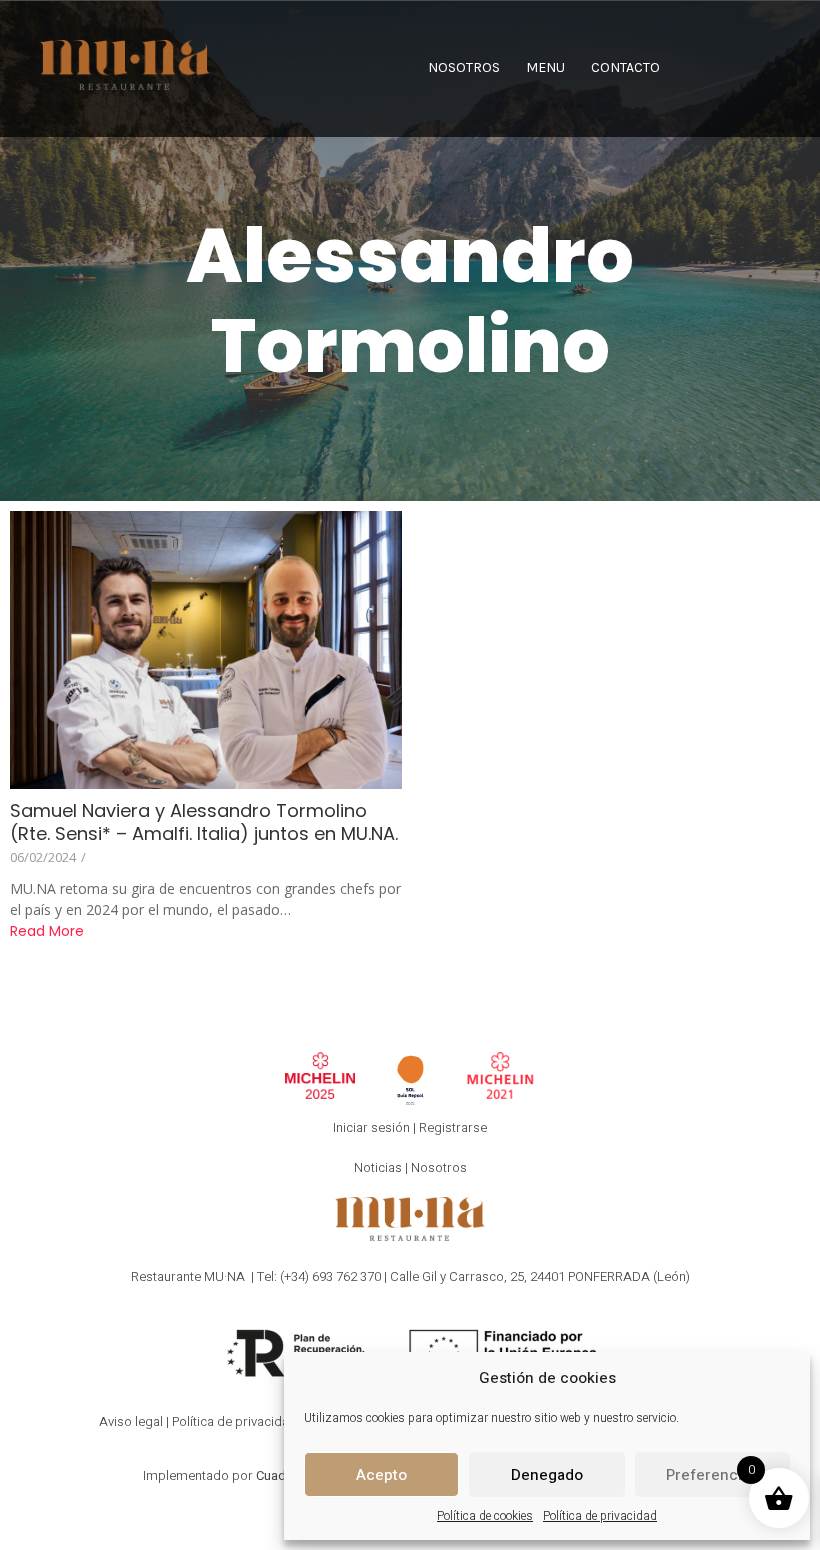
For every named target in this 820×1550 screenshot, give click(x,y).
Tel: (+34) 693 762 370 (319, 1276)
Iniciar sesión (371, 1127)
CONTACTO (625, 67)
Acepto (381, 1475)
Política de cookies (485, 1516)
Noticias (378, 1167)
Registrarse (453, 1127)
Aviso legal (131, 1421)
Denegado (547, 1475)
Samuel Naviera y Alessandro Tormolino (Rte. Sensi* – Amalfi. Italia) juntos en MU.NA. (204, 822)
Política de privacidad (600, 1516)
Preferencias (712, 1475)
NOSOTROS (464, 67)
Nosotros (439, 1167)
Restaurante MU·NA (188, 1276)
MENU (545, 67)
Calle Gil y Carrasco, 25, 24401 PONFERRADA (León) (540, 1276)
